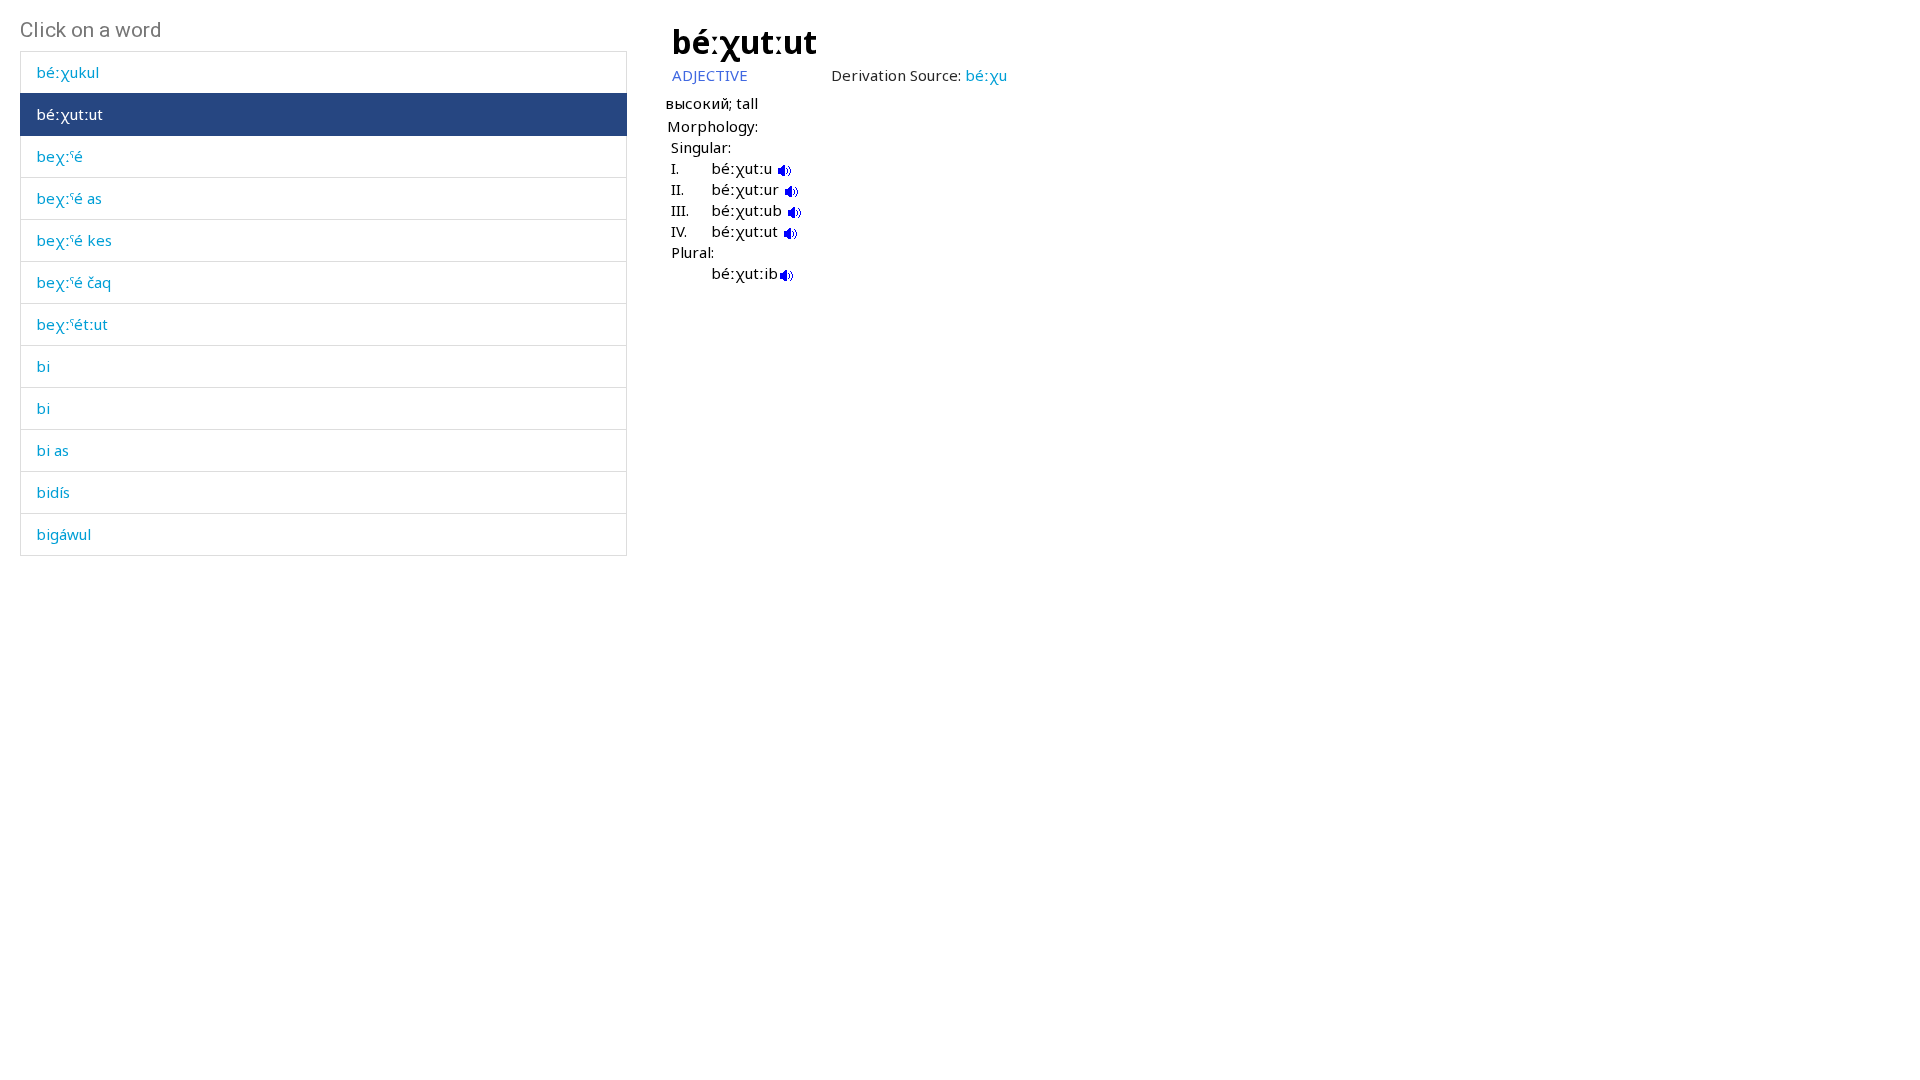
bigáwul (63, 534)
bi (43, 366)
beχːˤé (59, 156)
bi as (52, 450)
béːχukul (67, 72)
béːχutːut (69, 114)
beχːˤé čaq (73, 282)
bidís (53, 492)
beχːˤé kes (74, 240)
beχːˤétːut (72, 324)
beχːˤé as (69, 198)
